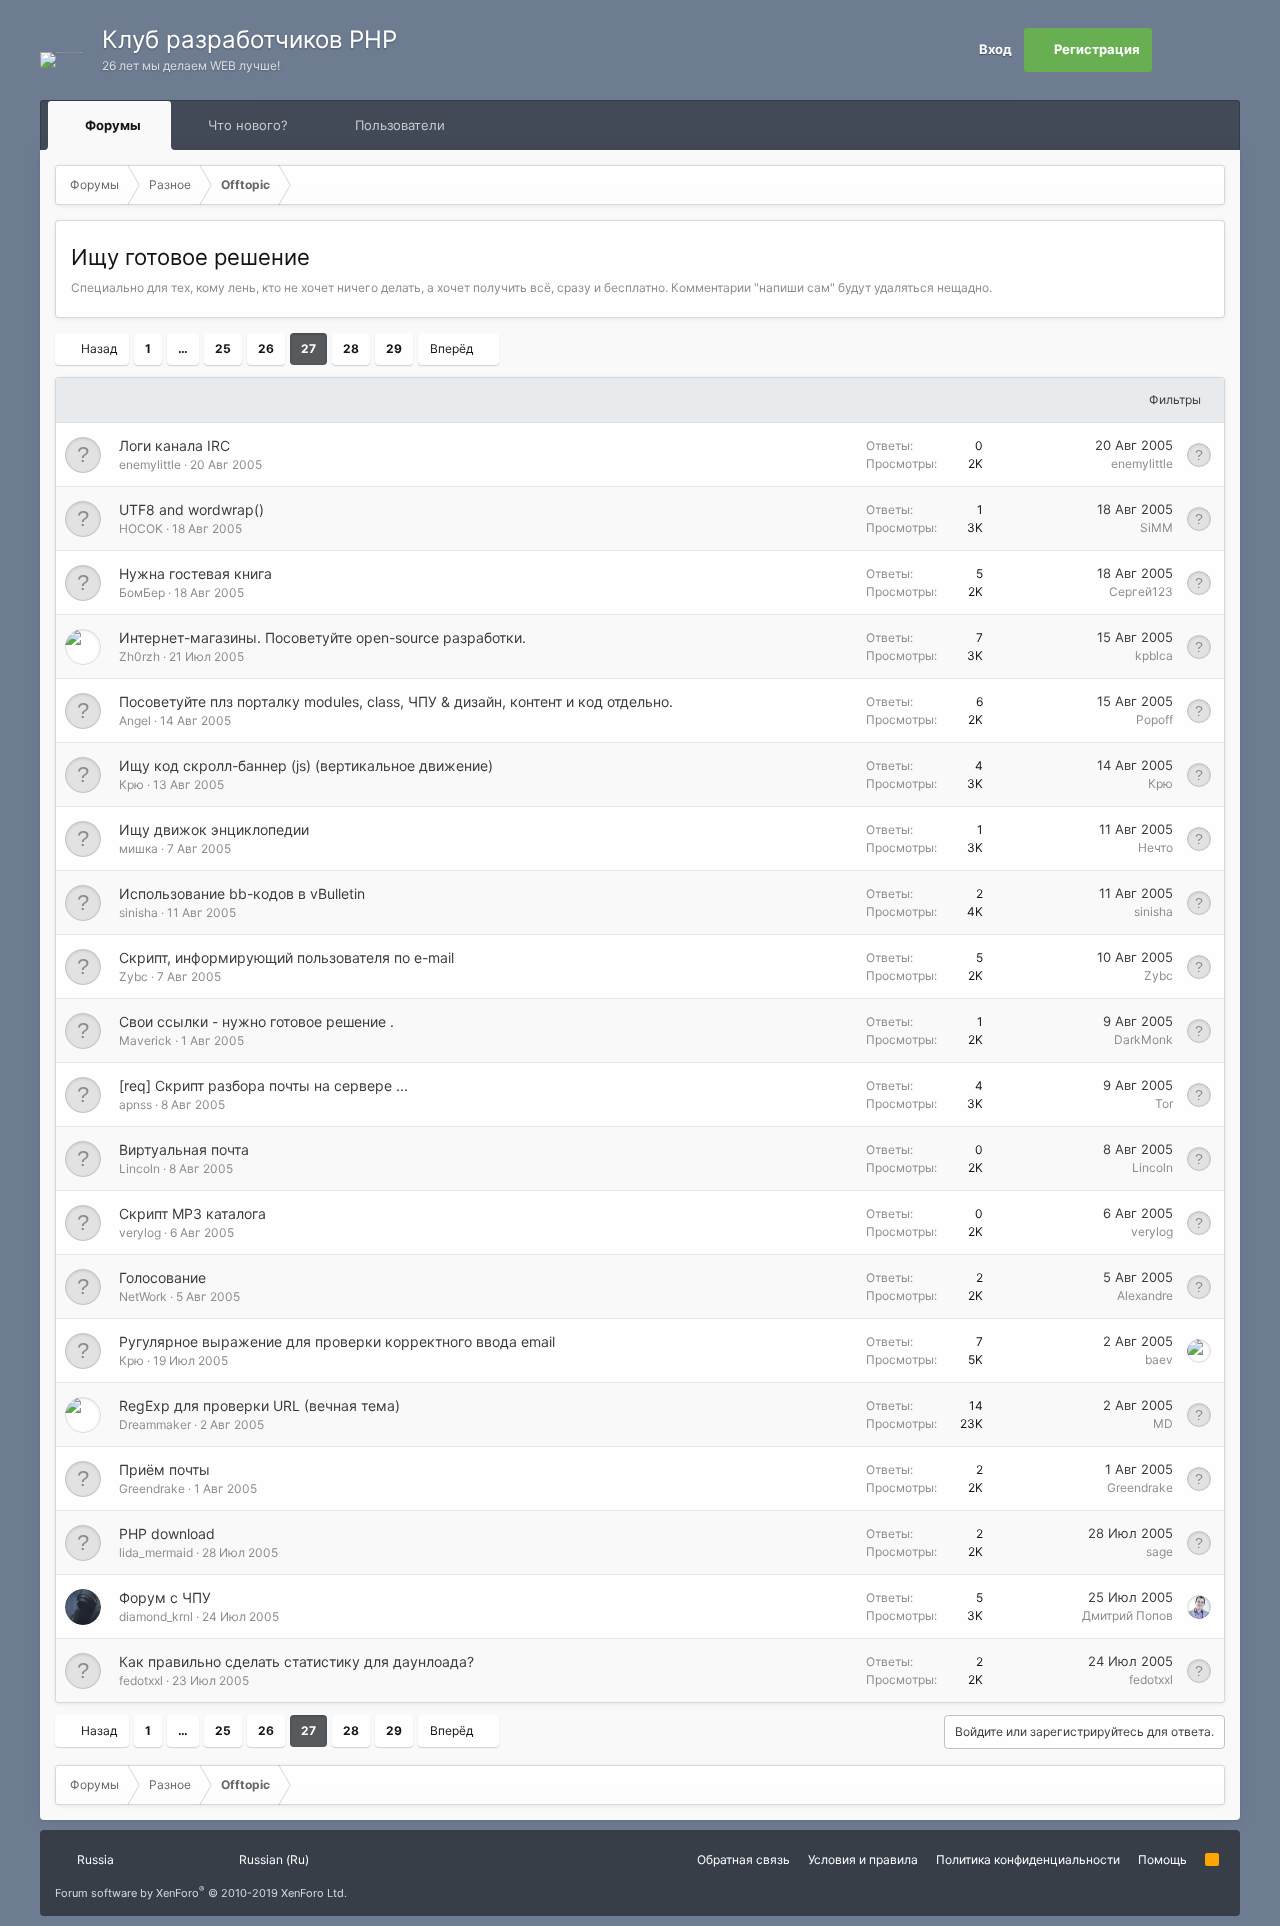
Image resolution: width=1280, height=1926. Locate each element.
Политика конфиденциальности (1028, 1859)
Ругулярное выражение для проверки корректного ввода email (337, 1341)
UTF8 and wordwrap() (191, 509)
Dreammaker (155, 1424)
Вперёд (451, 348)
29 (394, 348)
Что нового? (248, 125)
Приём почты (164, 1469)
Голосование (162, 1277)
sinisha (138, 912)
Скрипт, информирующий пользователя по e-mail (286, 957)
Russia (94, 1859)
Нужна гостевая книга (195, 573)
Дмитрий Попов (1127, 1615)
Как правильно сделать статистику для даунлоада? (296, 1661)
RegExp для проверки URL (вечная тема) (259, 1405)
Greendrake (152, 1488)
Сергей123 (1141, 591)
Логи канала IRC (174, 445)
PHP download (167, 1533)
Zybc (133, 976)
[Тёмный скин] (1218, 50)
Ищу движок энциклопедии (214, 829)
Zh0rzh (139, 656)
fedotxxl (141, 1680)
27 (308, 348)
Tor (1164, 1103)
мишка (138, 848)
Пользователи (400, 125)
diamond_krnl (156, 1616)
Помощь (1162, 1859)
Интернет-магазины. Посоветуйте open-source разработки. (322, 637)
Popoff (1154, 719)
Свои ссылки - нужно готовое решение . (256, 1021)
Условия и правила (863, 1859)
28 (351, 348)
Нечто (1155, 847)
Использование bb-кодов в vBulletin (242, 893)
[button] (159, 125)
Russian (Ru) (272, 1859)
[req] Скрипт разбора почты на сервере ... (263, 1085)
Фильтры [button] (1175, 399)
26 (266, 348)
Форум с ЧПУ (165, 1597)
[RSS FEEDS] (508, 125)
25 (223, 348)
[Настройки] (1174, 50)
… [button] (183, 348)
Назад (99, 348)
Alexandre (1145, 1295)
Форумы (113, 125)
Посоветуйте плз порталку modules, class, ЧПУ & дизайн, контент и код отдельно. (396, 701)
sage (1159, 1551)
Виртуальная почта (184, 1149)
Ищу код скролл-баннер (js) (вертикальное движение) (306, 765)
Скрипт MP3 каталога (192, 1213)
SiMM (1156, 527)
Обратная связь (743, 1859)
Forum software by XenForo (201, 1893)
